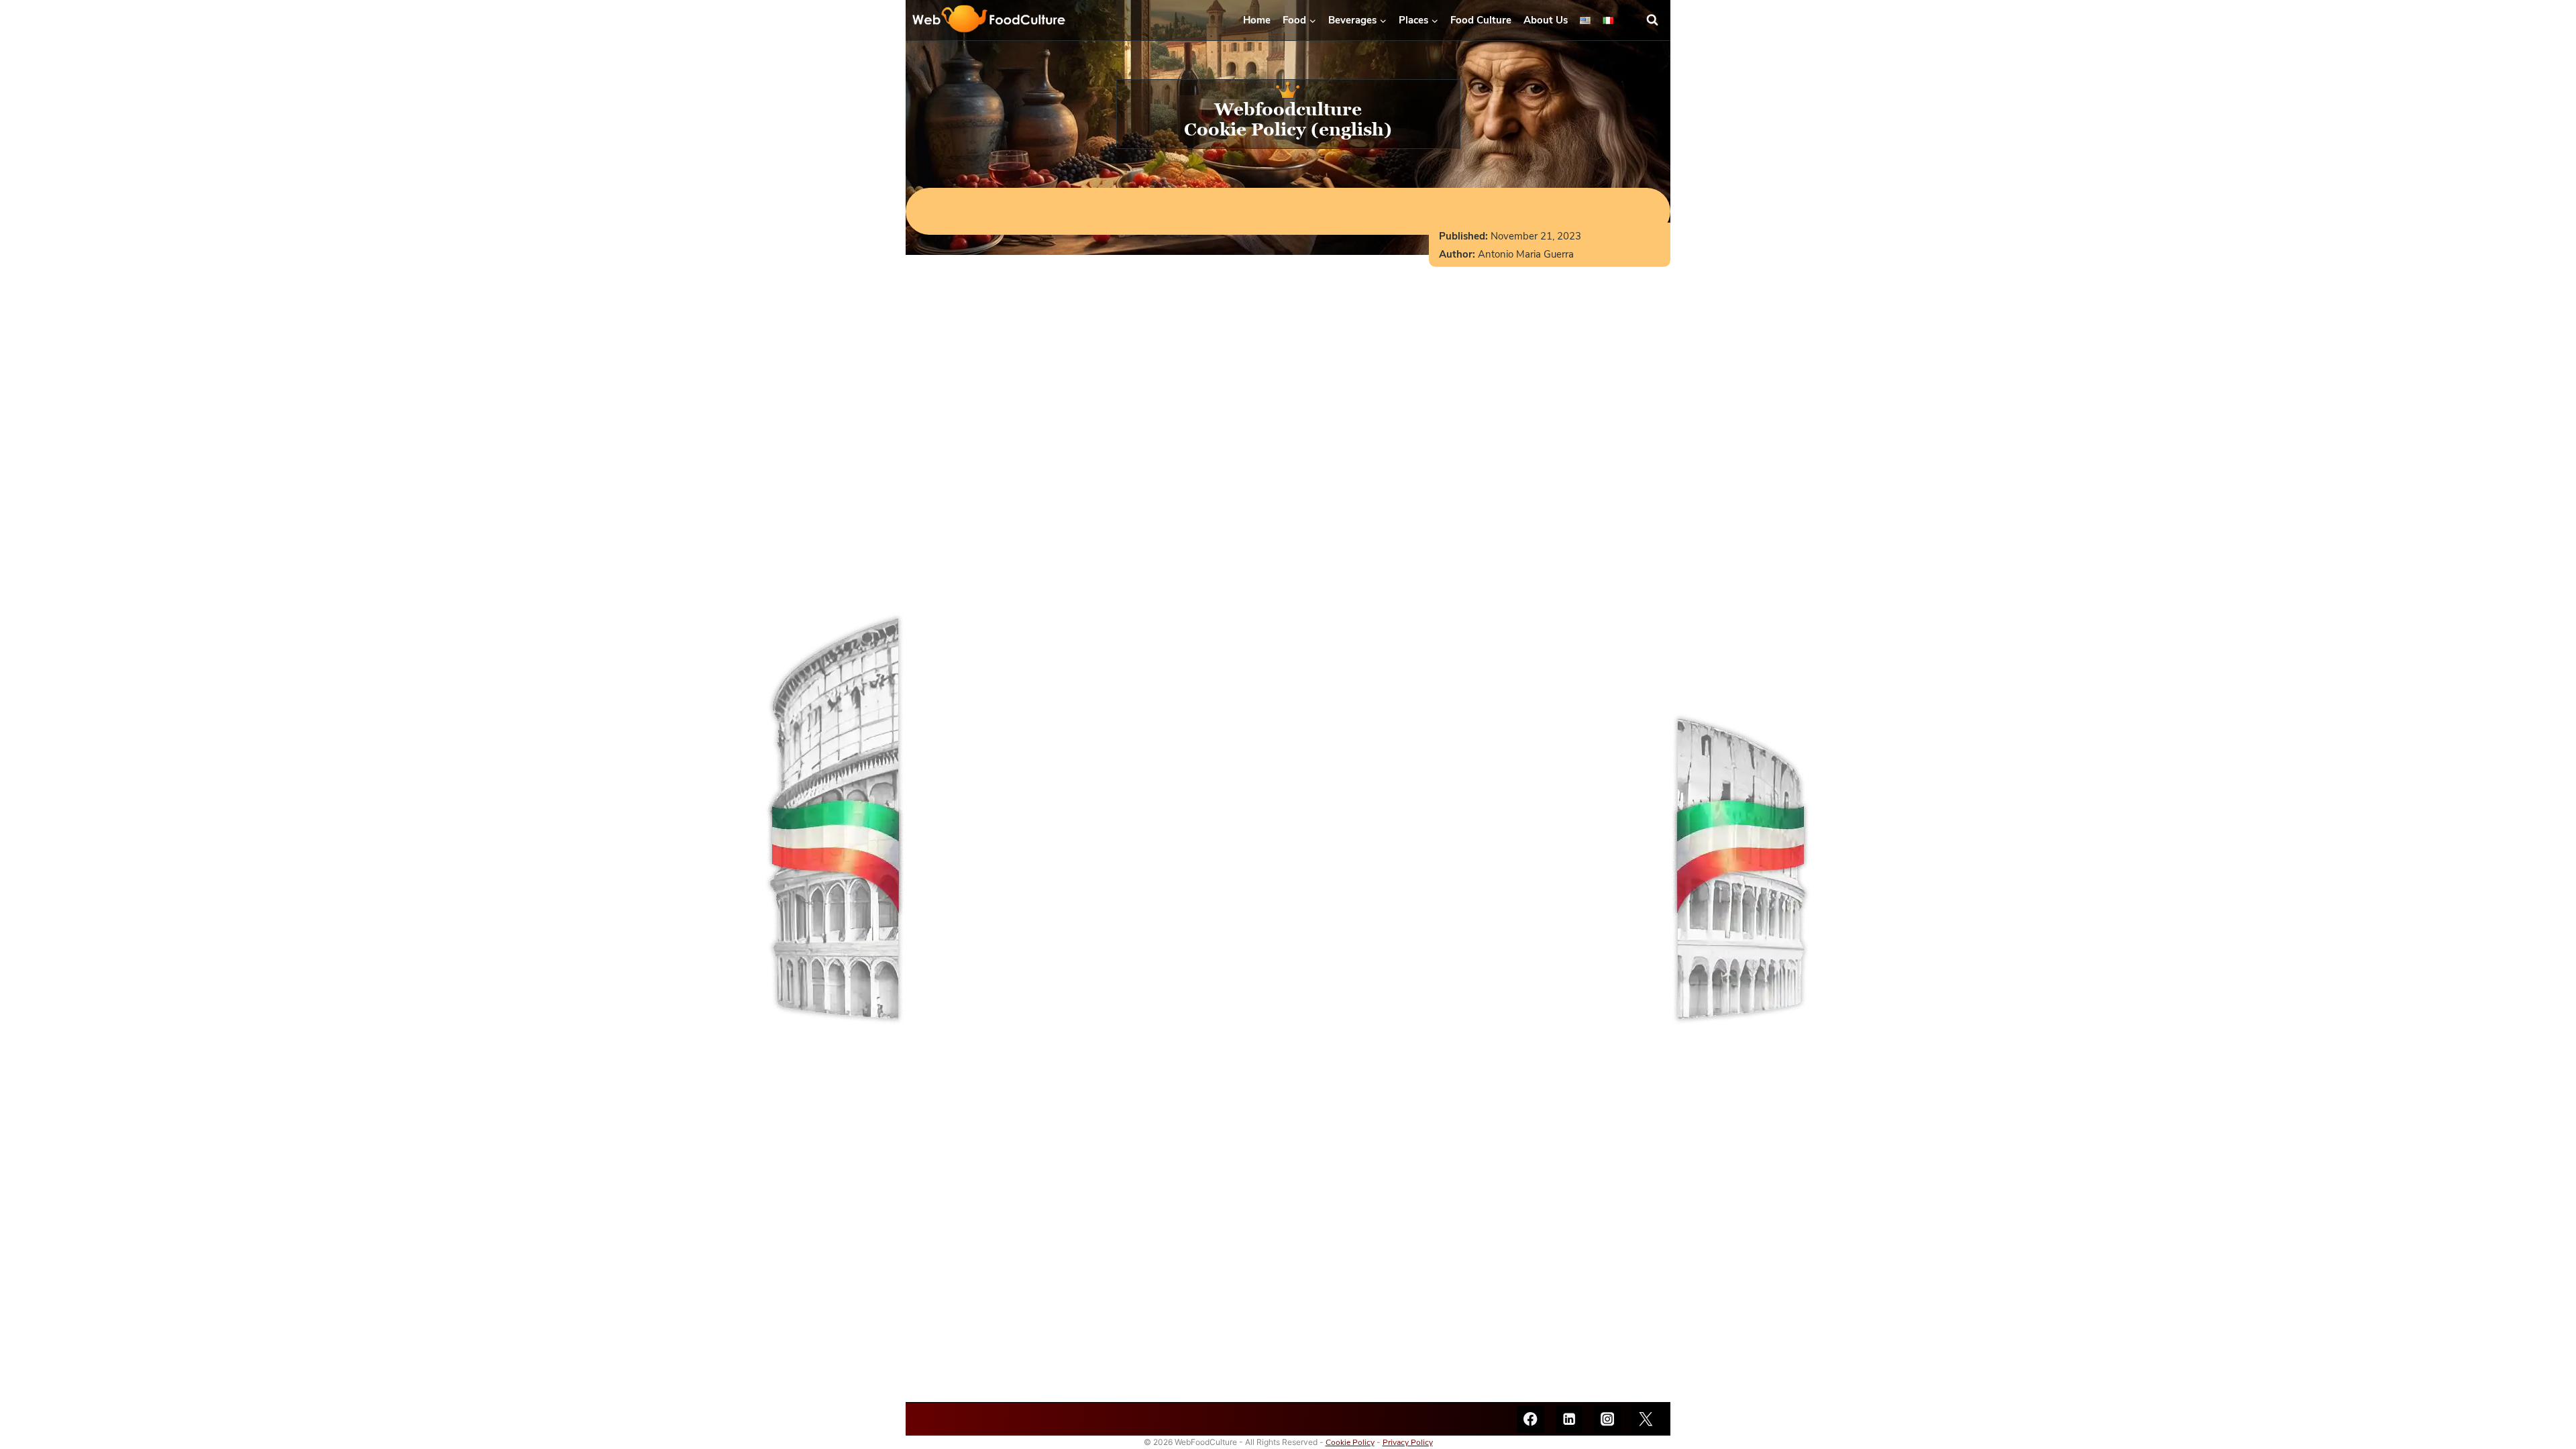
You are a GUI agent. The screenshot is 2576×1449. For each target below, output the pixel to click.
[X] (1646, 1419)
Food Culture (1481, 20)
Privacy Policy (1408, 1442)
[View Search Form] (1658, 20)
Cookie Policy (1350, 1442)
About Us (1546, 20)
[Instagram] (1608, 1419)
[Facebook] (1531, 1419)
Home (1257, 20)
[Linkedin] (1569, 1419)
